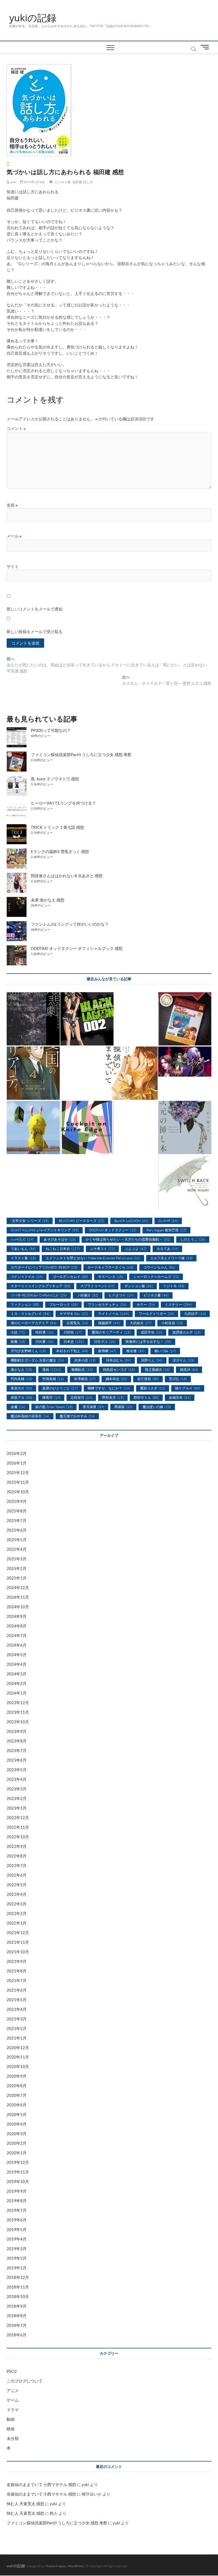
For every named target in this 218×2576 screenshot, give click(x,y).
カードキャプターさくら (110, 1267)
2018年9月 (17, 2306)
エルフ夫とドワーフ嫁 (171, 1258)
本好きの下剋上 (72, 1351)
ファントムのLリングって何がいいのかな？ (70, 924)
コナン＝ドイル (27, 1277)
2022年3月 (17, 1904)
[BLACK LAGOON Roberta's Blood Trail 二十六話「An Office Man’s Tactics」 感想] (87, 1019)
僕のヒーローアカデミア (33, 1323)
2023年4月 (17, 1779)
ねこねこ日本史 (63, 1249)
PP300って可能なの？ (51, 730)
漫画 (52, 1369)
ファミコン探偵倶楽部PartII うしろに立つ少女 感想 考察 (81, 754)
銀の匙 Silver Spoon (54, 1407)
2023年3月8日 (34, 182)
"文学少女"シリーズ (30, 1221)
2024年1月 (17, 1693)
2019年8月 (17, 2201)
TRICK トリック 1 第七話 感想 (57, 827)
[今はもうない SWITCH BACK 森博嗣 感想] (185, 1182)
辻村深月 (81, 1397)
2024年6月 (17, 1645)
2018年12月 (18, 2277)
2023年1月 (17, 1808)
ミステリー (178, 1305)
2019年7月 (17, 2210)
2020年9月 (17, 2076)
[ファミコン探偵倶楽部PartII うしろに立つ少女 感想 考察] (185, 1019)
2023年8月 (17, 1741)
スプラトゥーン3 (97, 1286)
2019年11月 (18, 2172)
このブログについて (25, 2381)
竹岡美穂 (53, 1379)
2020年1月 (17, 2153)
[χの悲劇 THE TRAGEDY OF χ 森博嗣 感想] (33, 1019)
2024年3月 (17, 1674)
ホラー (146, 1305)
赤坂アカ (21, 1397)
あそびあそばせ (60, 1239)
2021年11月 (18, 1942)
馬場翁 (123, 1407)
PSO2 (12, 2371)
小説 (18, 1332)
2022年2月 (17, 1913)
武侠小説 (85, 1360)
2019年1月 (17, 2268)
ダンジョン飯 (139, 1286)
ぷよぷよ (136, 1249)
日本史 (74, 1342)
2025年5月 (17, 1540)
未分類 (13, 2438)
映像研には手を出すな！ (148, 1342)
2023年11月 (18, 1712)
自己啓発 (148, 1379)
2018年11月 (18, 2287)
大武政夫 (141, 1323)
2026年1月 (17, 1463)
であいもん (23, 1249)
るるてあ (167, 1249)
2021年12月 (18, 1933)
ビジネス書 (63, 182)
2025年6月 (17, 1530)
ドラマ (13, 2410)
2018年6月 (17, 2335)
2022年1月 (17, 1923)
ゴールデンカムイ (70, 1277)
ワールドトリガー (156, 1314)
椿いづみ (165, 1351)
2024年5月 (17, 1655)
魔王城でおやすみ (77, 1416)
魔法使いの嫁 (157, 1407)
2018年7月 (17, 2325)
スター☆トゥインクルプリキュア (40, 1286)
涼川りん (183, 1360)
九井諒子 (195, 1314)
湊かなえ (21, 1369)
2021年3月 (17, 2019)
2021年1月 (17, 2038)
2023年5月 (17, 1770)
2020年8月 (17, 2086)
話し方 (88, 182)
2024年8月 (17, 1626)
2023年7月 (17, 1750)
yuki (13, 182)
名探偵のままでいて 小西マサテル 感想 (41, 2484)
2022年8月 (17, 1856)
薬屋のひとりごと (60, 1388)
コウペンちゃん (159, 1267)
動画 (11, 2419)
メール (14, 536)
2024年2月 (17, 1683)
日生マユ (105, 1342)
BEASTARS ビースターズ (81, 1221)
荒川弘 (178, 1379)
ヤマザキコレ (74, 1314)
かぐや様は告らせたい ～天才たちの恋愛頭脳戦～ (128, 1239)
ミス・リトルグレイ (30, 1314)
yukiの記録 (33, 18)
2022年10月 (18, 1837)
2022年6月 (17, 1875)
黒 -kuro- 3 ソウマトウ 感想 (55, 779)
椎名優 (135, 1351)
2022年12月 (18, 1818)
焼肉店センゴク (119, 1369)
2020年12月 (18, 2048)
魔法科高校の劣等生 (30, 1416)
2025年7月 (17, 1520)
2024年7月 (17, 1635)
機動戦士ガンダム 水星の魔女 (37, 1360)
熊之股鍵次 (157, 1369)
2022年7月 (17, 1865)
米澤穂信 (85, 1379)
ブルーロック (63, 1305)
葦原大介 (21, 1388)
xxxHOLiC (22, 1239)
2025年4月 (17, 1549)
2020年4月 (17, 2124)
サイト (13, 566)
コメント (16, 428)
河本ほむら (118, 1360)
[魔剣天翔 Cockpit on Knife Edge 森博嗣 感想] (87, 1127)
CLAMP (168, 1221)
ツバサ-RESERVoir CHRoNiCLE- (39, 1295)
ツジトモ (174, 1286)
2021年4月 (17, 2009)
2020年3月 (17, 2134)
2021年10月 (18, 1952)
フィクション (25, 1305)
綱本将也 (116, 1379)
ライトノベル (113, 1314)
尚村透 (44, 1332)
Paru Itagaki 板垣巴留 (166, 1230)
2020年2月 (17, 2143)
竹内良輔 (21, 1379)
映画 (11, 2429)
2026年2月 (17, 1453)
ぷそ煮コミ (102, 1249)
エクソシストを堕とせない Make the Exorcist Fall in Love (93, 1258)
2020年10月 (18, 2066)
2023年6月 (17, 1760)
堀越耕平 (109, 1323)
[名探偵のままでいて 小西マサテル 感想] (131, 1073)
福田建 (77, 182)
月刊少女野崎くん (28, 1351)
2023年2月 (17, 1798)
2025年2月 (17, 1568)
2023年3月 (17, 1789)
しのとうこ (193, 1239)
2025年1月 (17, 1578)
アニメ (13, 2390)
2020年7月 (17, 2095)
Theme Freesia (56, 2566)
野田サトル (146, 1397)
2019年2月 (17, 2258)
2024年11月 (18, 1597)
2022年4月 (17, 1894)
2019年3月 (17, 2249)
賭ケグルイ (188, 1388)
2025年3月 (17, 1559)
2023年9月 (17, 1731)
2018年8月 (17, 2316)
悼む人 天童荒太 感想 (25, 2504)
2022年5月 (17, 1885)
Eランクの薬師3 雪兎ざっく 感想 (60, 851)
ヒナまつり (121, 1295)
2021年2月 (17, 2028)
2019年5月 (17, 2229)
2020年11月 (18, 2057)
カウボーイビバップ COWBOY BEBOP (44, 1267)
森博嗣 (107, 1351)
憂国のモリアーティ (111, 1332)
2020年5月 (17, 2114)
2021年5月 (17, 2000)
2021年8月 (17, 1971)
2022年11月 (18, 1827)
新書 (18, 1342)
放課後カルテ (186, 1332)
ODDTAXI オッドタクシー (113, 1230)
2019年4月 (17, 2239)
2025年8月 (17, 1511)
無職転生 (82, 1369)
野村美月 (113, 1397)
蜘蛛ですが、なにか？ (109, 1388)
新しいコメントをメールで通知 (35, 609)
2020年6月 (17, 2105)
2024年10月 (18, 1607)
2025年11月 (18, 1482)
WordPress (76, 2566)
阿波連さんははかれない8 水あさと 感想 (67, 876)
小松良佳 (172, 1323)
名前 (12, 505)
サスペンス (111, 1277)
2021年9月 (17, 1961)
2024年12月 (18, 1588)
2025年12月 (18, 1472)
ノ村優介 (88, 1295)
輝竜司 (51, 1397)
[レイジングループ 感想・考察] (185, 1062)
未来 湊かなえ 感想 (48, 900)
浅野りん (152, 1360)
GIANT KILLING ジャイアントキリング (45, 1230)
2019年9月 (17, 2191)
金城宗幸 (180, 1397)
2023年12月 (18, 1703)
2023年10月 (18, 1722)
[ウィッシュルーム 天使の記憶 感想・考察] (33, 1127)
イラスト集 (23, 1258)
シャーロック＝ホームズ (156, 1277)
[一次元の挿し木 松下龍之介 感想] (185, 1127)
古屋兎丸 (77, 1323)
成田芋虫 (151, 1332)
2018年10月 (18, 2296)
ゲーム (13, 2400)
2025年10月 (18, 1492)
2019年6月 (17, 2220)
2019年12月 (18, 2162)
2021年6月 (17, 1990)
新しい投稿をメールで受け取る (35, 631)
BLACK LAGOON (131, 1221)
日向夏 (44, 1342)
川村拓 (73, 1332)
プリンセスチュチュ (107, 1305)
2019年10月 (18, 2181)
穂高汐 (189, 1369)
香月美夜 (93, 1407)
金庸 (18, 1407)
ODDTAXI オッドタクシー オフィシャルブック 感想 (77, 948)
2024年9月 (17, 1616)
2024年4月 (17, 1664)
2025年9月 (17, 1501)
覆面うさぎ (153, 1388)
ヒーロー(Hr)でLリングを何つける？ (63, 803)
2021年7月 (17, 1980)
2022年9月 (17, 1846)
